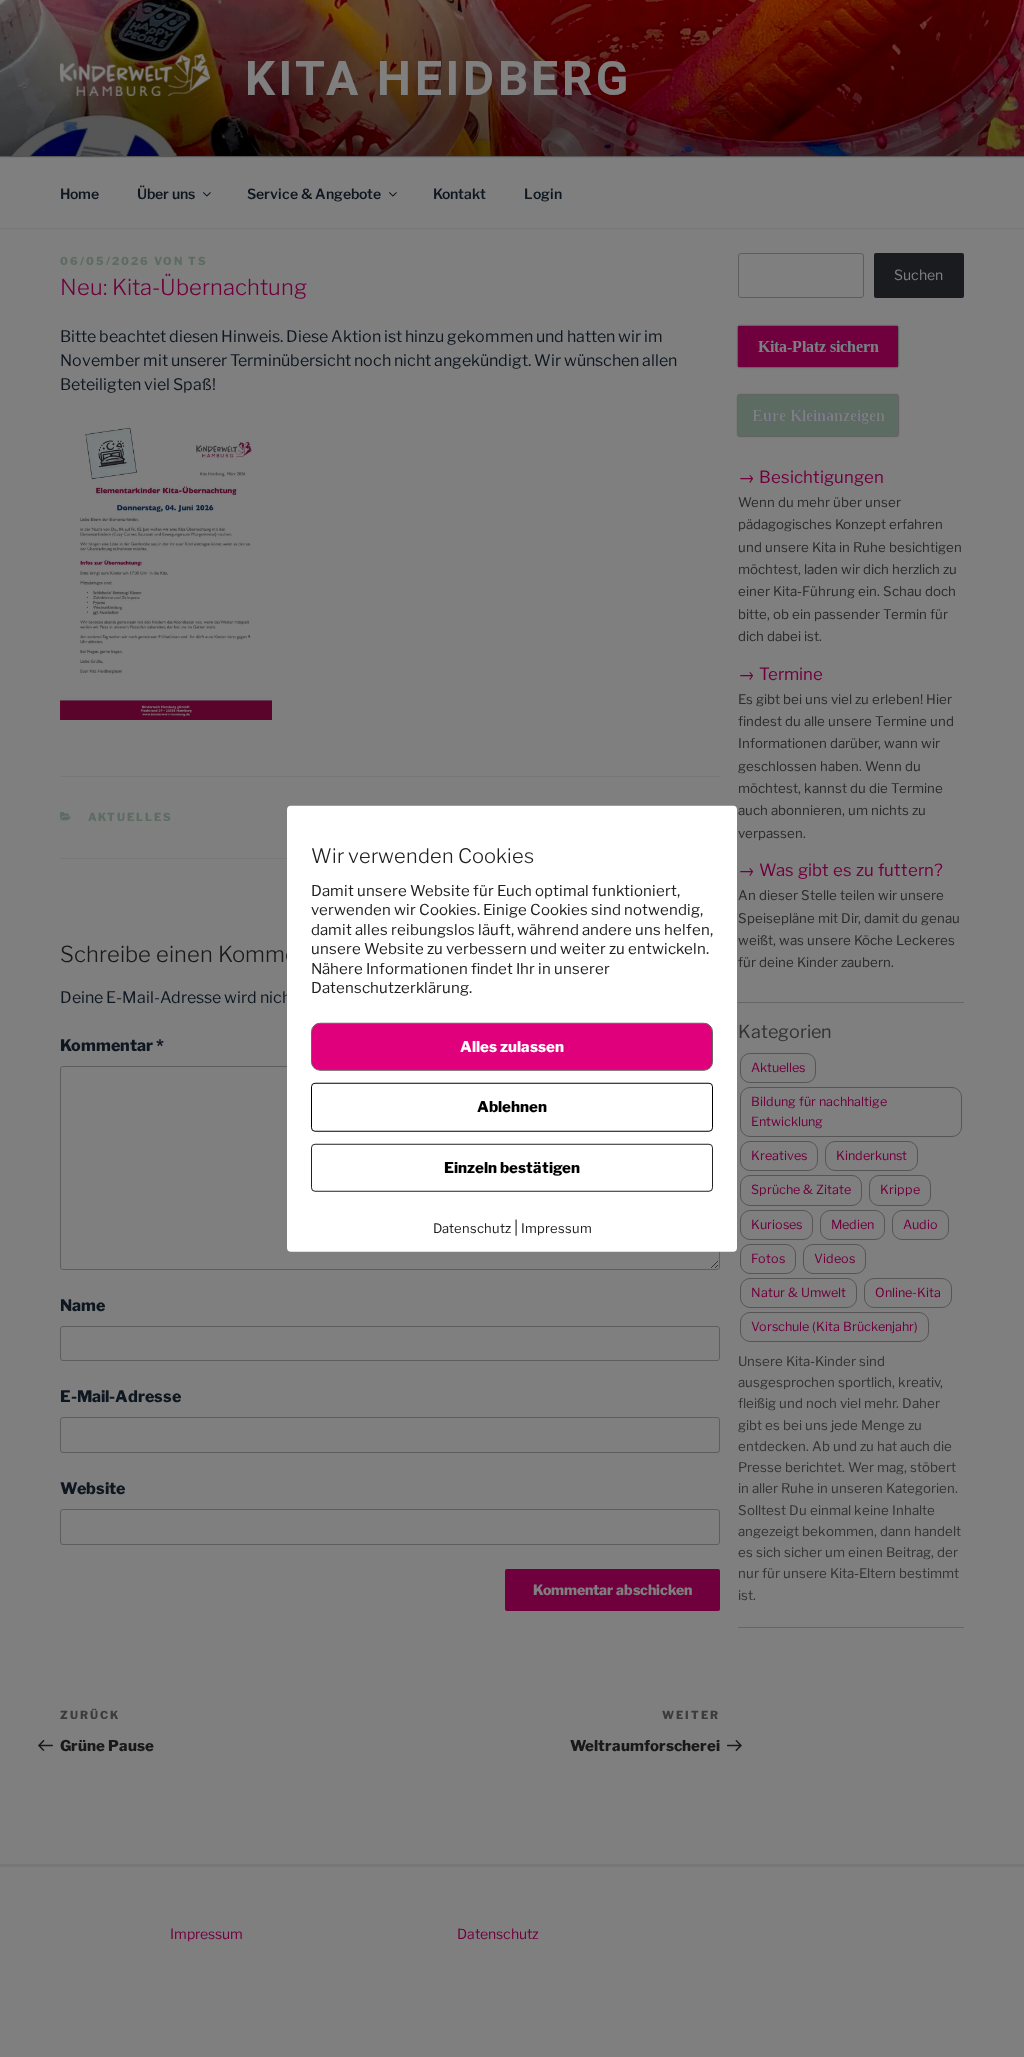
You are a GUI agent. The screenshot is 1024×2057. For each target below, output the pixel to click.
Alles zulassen (512, 1046)
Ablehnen (512, 1107)
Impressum (556, 1228)
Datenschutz (472, 1228)
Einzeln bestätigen (512, 1167)
